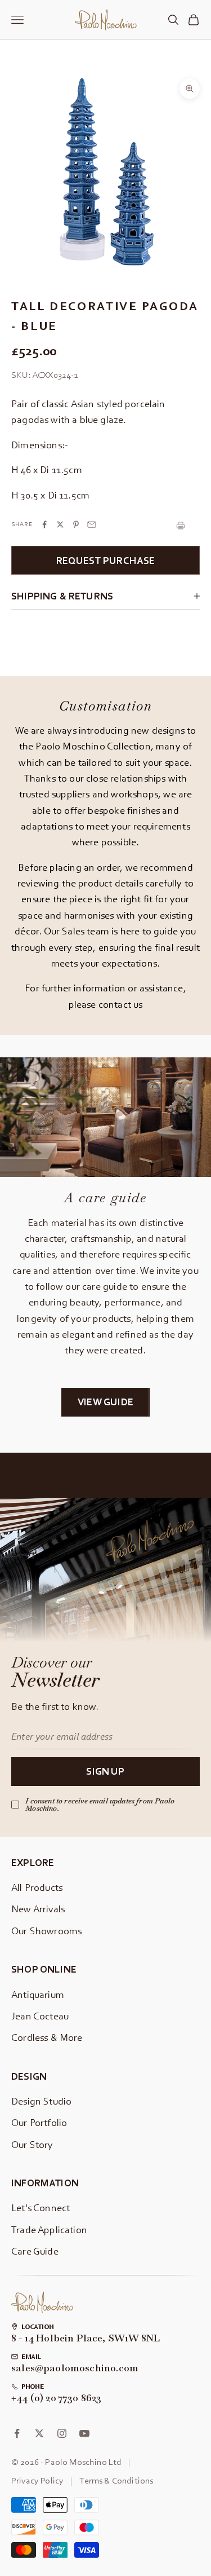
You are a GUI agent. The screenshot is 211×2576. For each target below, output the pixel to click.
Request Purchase (106, 560)
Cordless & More (47, 2037)
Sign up (105, 1771)
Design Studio (41, 2101)
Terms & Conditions (116, 2480)
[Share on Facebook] (44, 524)
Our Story (32, 2144)
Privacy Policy (37, 2480)
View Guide (105, 1402)
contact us (121, 1004)
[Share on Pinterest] (76, 524)
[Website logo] (42, 2302)
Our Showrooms (46, 1931)
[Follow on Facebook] (17, 2433)
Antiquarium (38, 1994)
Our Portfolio (39, 2122)
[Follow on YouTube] (84, 2433)
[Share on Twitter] (60, 524)
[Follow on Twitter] (39, 2433)
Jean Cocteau (40, 2016)
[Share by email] (92, 524)
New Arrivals (38, 1909)
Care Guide (35, 2251)
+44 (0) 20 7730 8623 (57, 2398)
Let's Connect (41, 2207)
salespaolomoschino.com (75, 2368)
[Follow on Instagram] (62, 2433)
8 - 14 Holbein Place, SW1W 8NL (86, 2339)
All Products (37, 1887)
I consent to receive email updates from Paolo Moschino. (100, 1805)
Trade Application (49, 2229)
